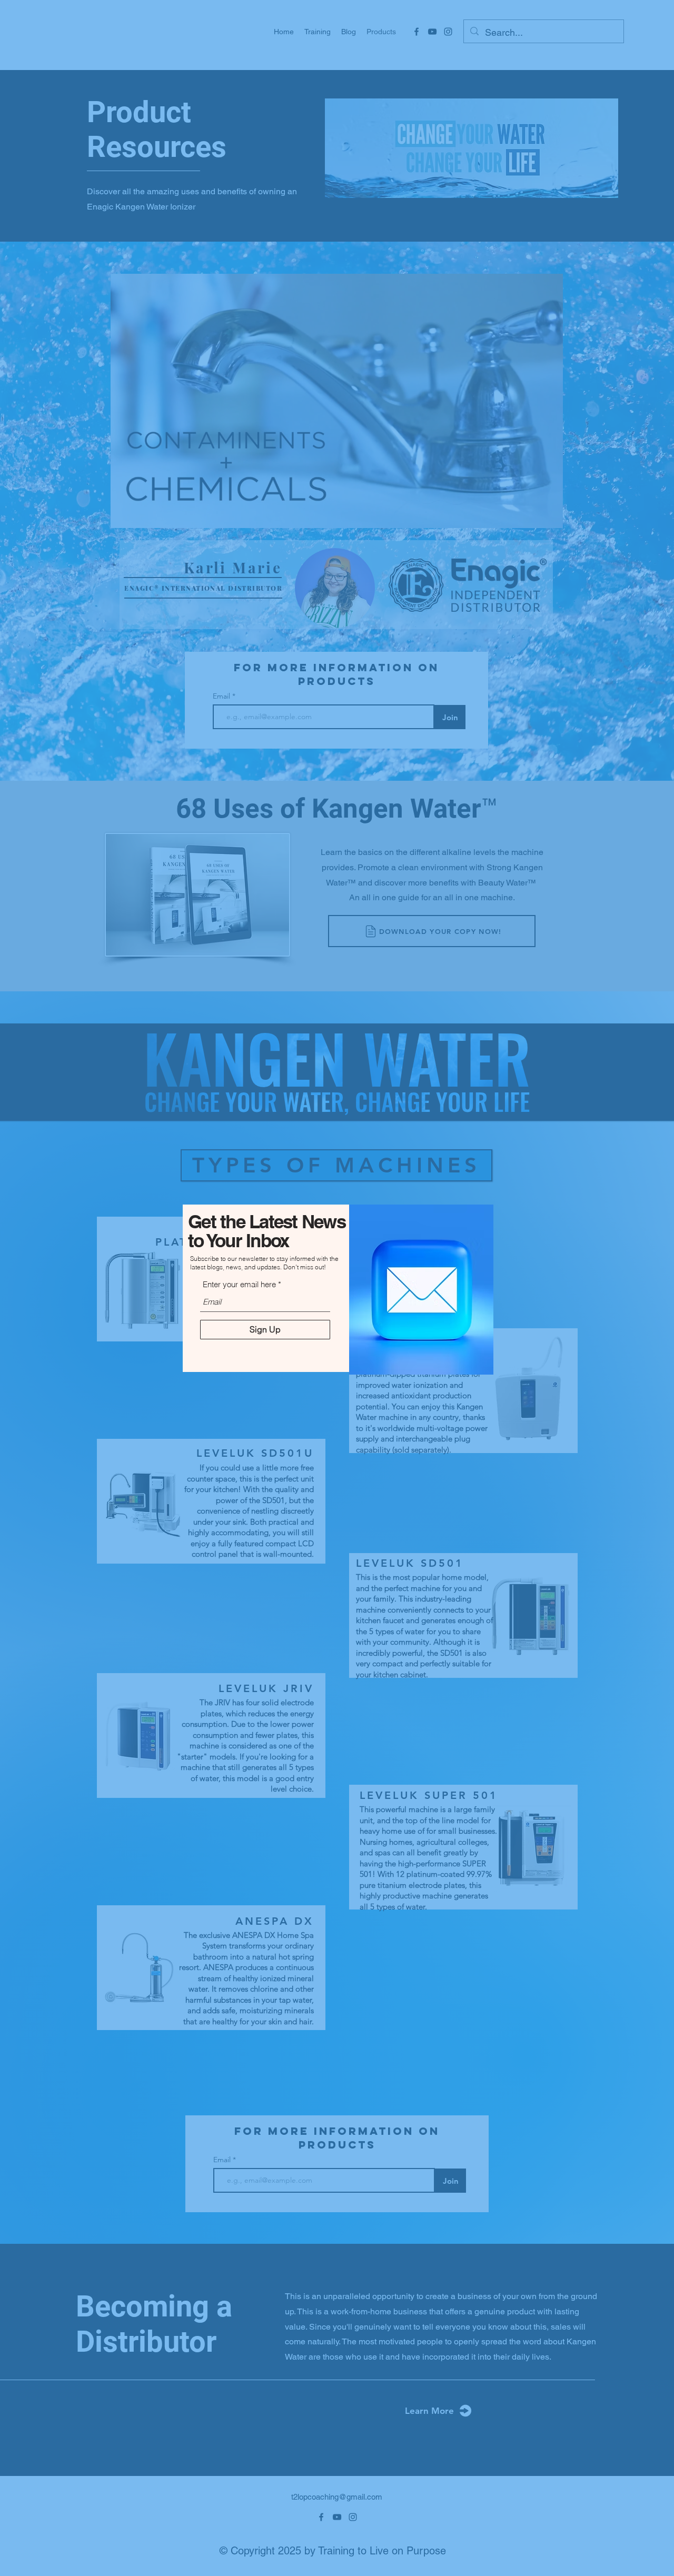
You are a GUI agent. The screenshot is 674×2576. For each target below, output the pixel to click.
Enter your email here (239, 1284)
